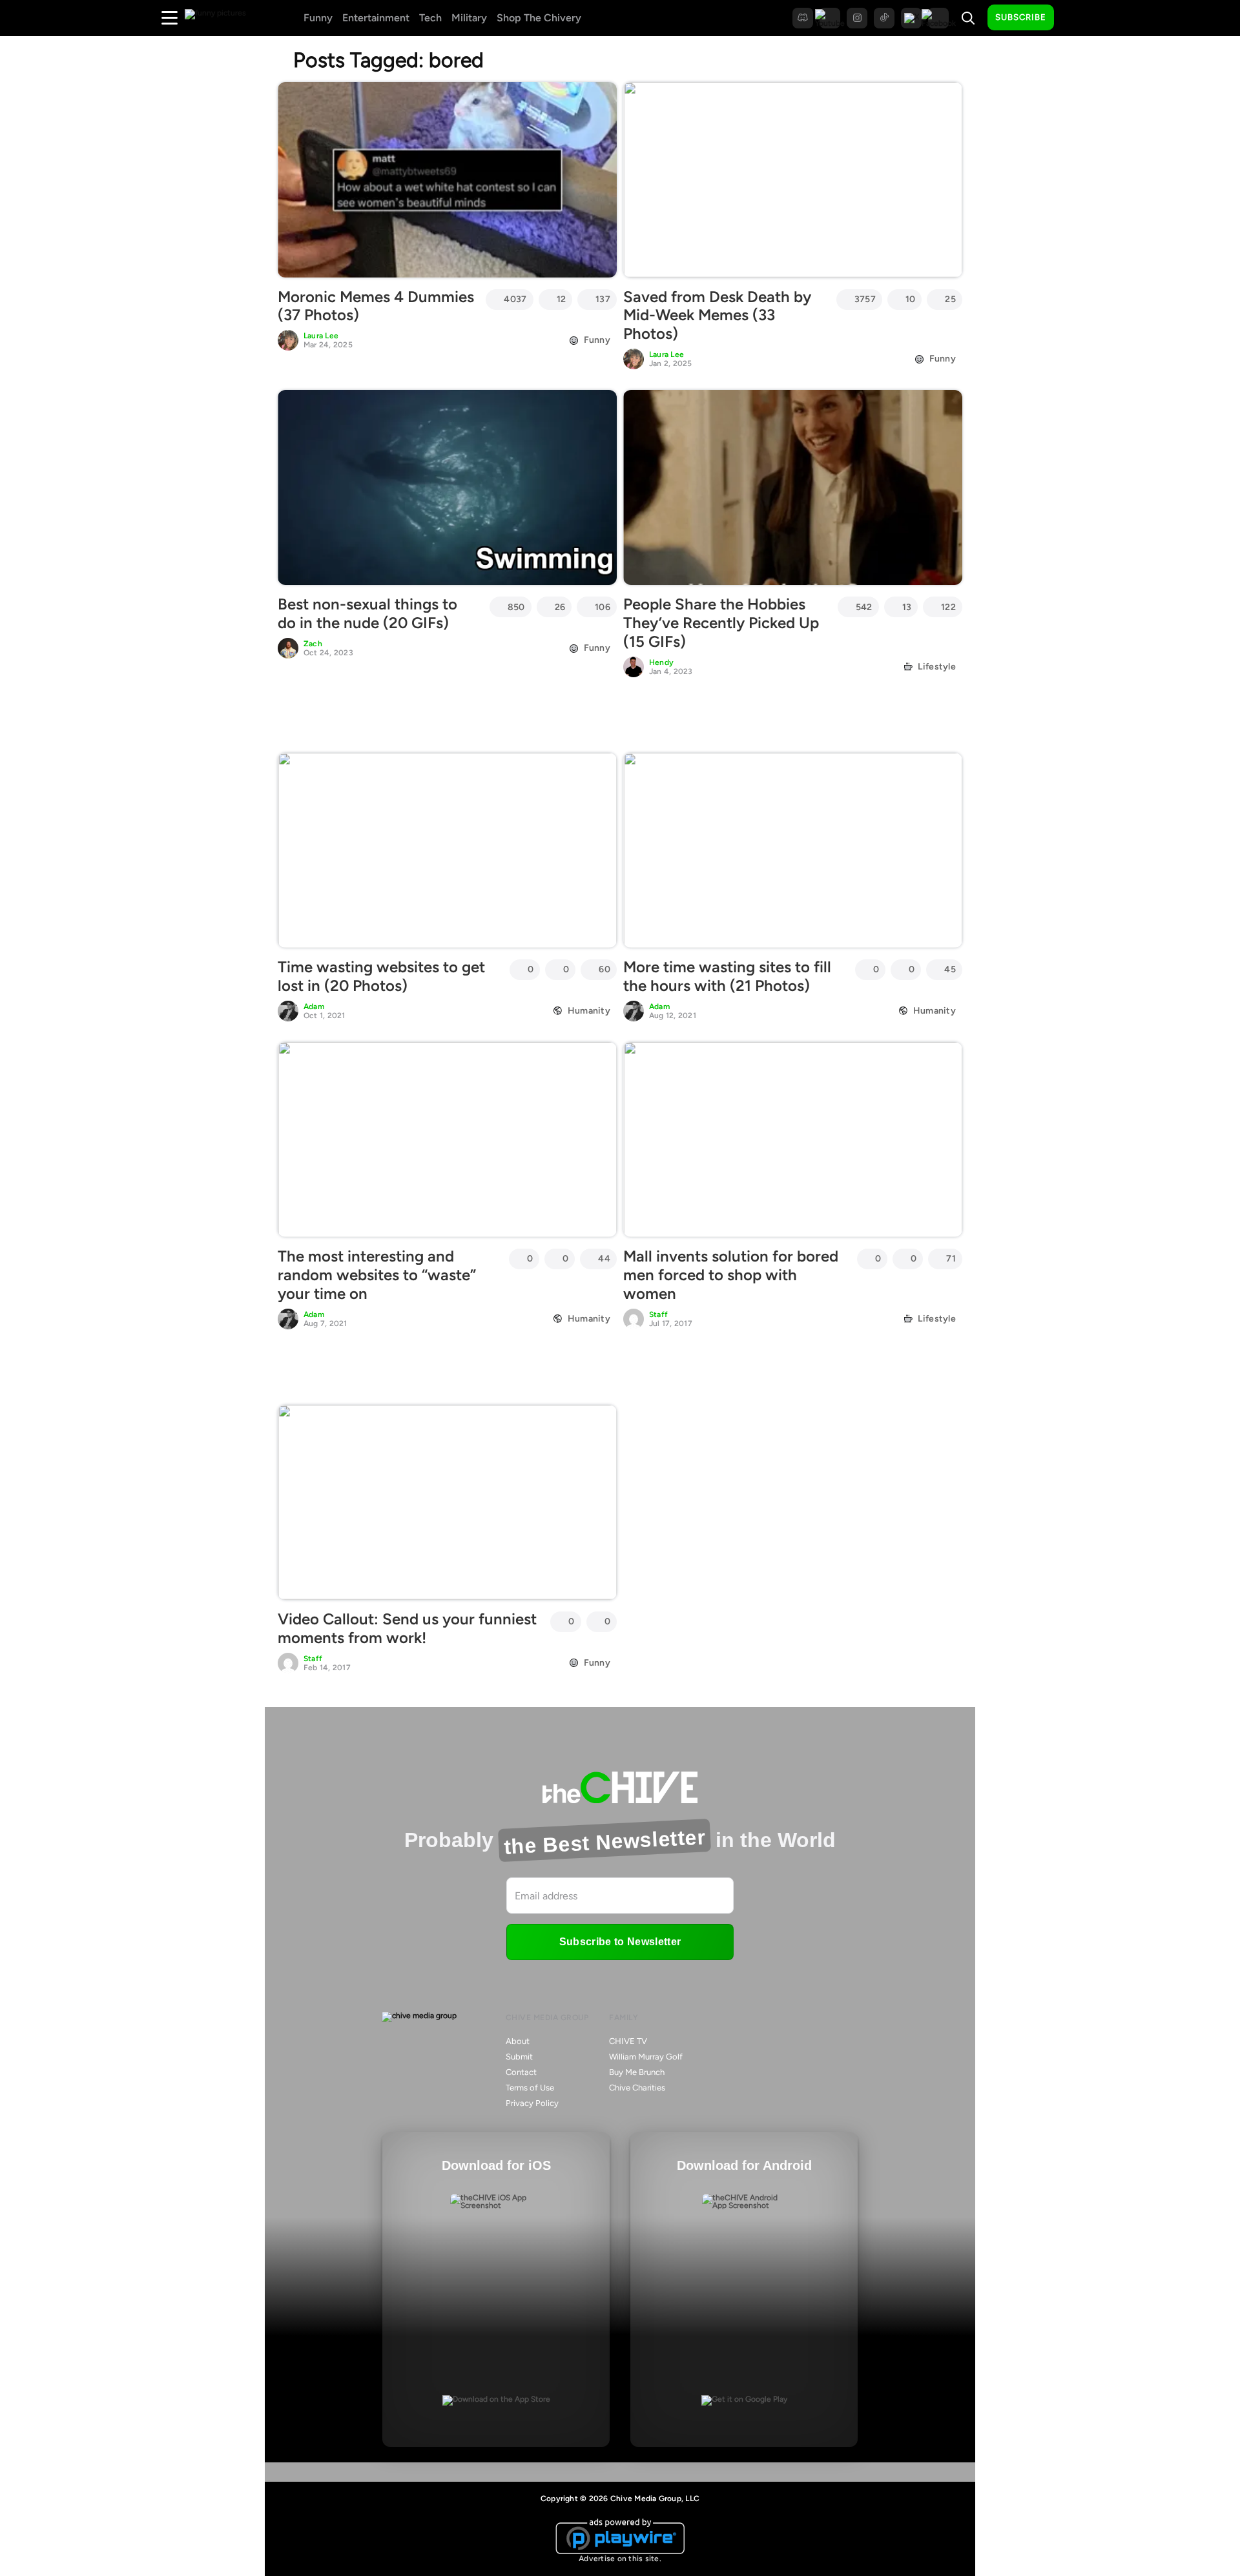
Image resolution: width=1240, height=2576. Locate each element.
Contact (521, 2072)
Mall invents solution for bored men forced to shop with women (731, 1275)
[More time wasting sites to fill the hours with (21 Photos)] (793, 850)
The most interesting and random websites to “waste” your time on (377, 1275)
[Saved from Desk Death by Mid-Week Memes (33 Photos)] (793, 179)
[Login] (1075, 18)
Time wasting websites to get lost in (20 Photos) (381, 976)
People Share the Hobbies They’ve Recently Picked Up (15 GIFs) (721, 623)
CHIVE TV (628, 2041)
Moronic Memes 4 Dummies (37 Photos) (376, 306)
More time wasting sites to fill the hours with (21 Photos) (727, 976)
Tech (430, 18)
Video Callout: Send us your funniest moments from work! (407, 1628)
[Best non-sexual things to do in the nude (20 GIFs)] (447, 487)
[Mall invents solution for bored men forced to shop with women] (793, 1140)
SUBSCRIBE (1021, 17)
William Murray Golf (646, 2057)
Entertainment (376, 18)
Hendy (661, 662)
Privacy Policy (532, 2103)
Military (469, 18)
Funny (318, 18)
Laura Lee (321, 336)
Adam (314, 1007)
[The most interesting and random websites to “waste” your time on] (447, 1140)
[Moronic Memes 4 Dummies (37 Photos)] (447, 179)
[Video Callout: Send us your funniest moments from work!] (447, 1502)
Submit (519, 2057)
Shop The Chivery (539, 18)
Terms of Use (530, 2088)
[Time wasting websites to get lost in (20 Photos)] (447, 850)
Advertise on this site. (620, 2559)
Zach (313, 644)
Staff (658, 1314)
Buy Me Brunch (637, 2072)
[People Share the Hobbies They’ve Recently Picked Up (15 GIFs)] (793, 487)
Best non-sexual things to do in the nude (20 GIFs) (367, 613)
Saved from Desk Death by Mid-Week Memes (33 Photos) (717, 315)
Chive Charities (637, 2088)
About (518, 2041)
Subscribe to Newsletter (620, 1942)
